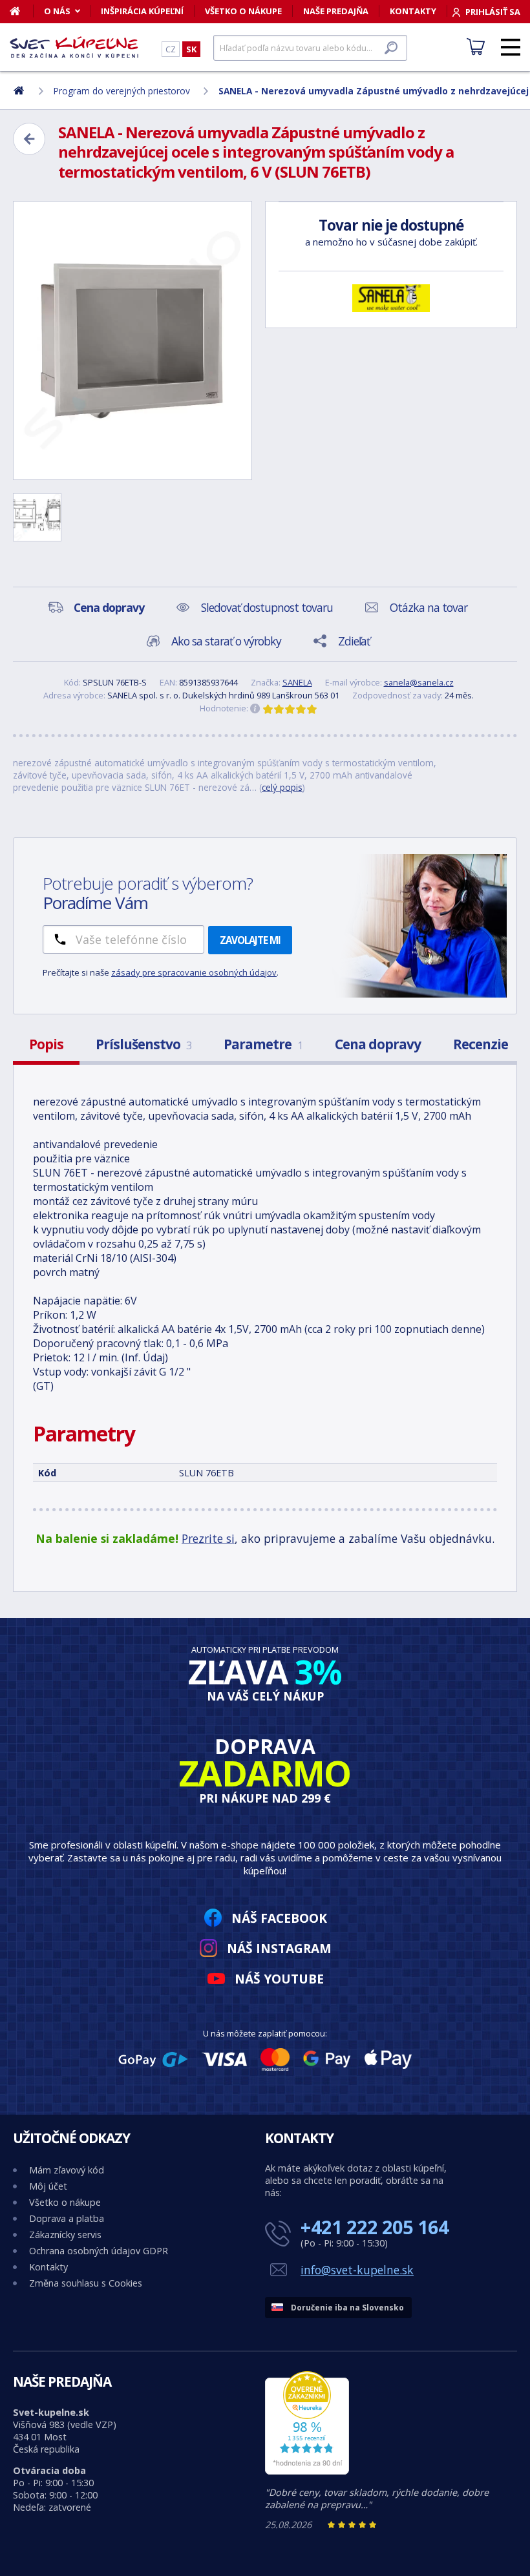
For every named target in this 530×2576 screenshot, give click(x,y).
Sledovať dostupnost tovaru (267, 607)
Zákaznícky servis (65, 2235)
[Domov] (22, 11)
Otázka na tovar (429, 607)
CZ (171, 49)
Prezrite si (208, 1538)
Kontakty (413, 11)
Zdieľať (354, 641)
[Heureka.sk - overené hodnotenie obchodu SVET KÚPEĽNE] (307, 2471)
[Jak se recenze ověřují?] (255, 709)
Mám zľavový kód (67, 2170)
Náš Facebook (279, 1918)
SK (191, 49)
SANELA (297, 682)
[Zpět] (29, 139)
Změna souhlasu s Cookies (86, 2283)
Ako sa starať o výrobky (226, 641)
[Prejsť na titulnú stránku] (74, 47)
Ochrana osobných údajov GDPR (99, 2251)
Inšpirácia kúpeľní (142, 11)
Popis (46, 1044)
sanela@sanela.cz (419, 682)
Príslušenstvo (143, 1044)
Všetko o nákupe (243, 11)
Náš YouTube (279, 1979)
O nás (57, 11)
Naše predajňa (336, 11)
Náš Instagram (279, 1948)
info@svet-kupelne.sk (357, 2270)
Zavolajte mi (250, 940)
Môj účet (48, 2186)
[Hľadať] (391, 48)
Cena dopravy (378, 1044)
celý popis (282, 787)
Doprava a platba (67, 2218)
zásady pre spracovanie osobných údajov (194, 972)
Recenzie (481, 1044)
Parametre (263, 1044)
